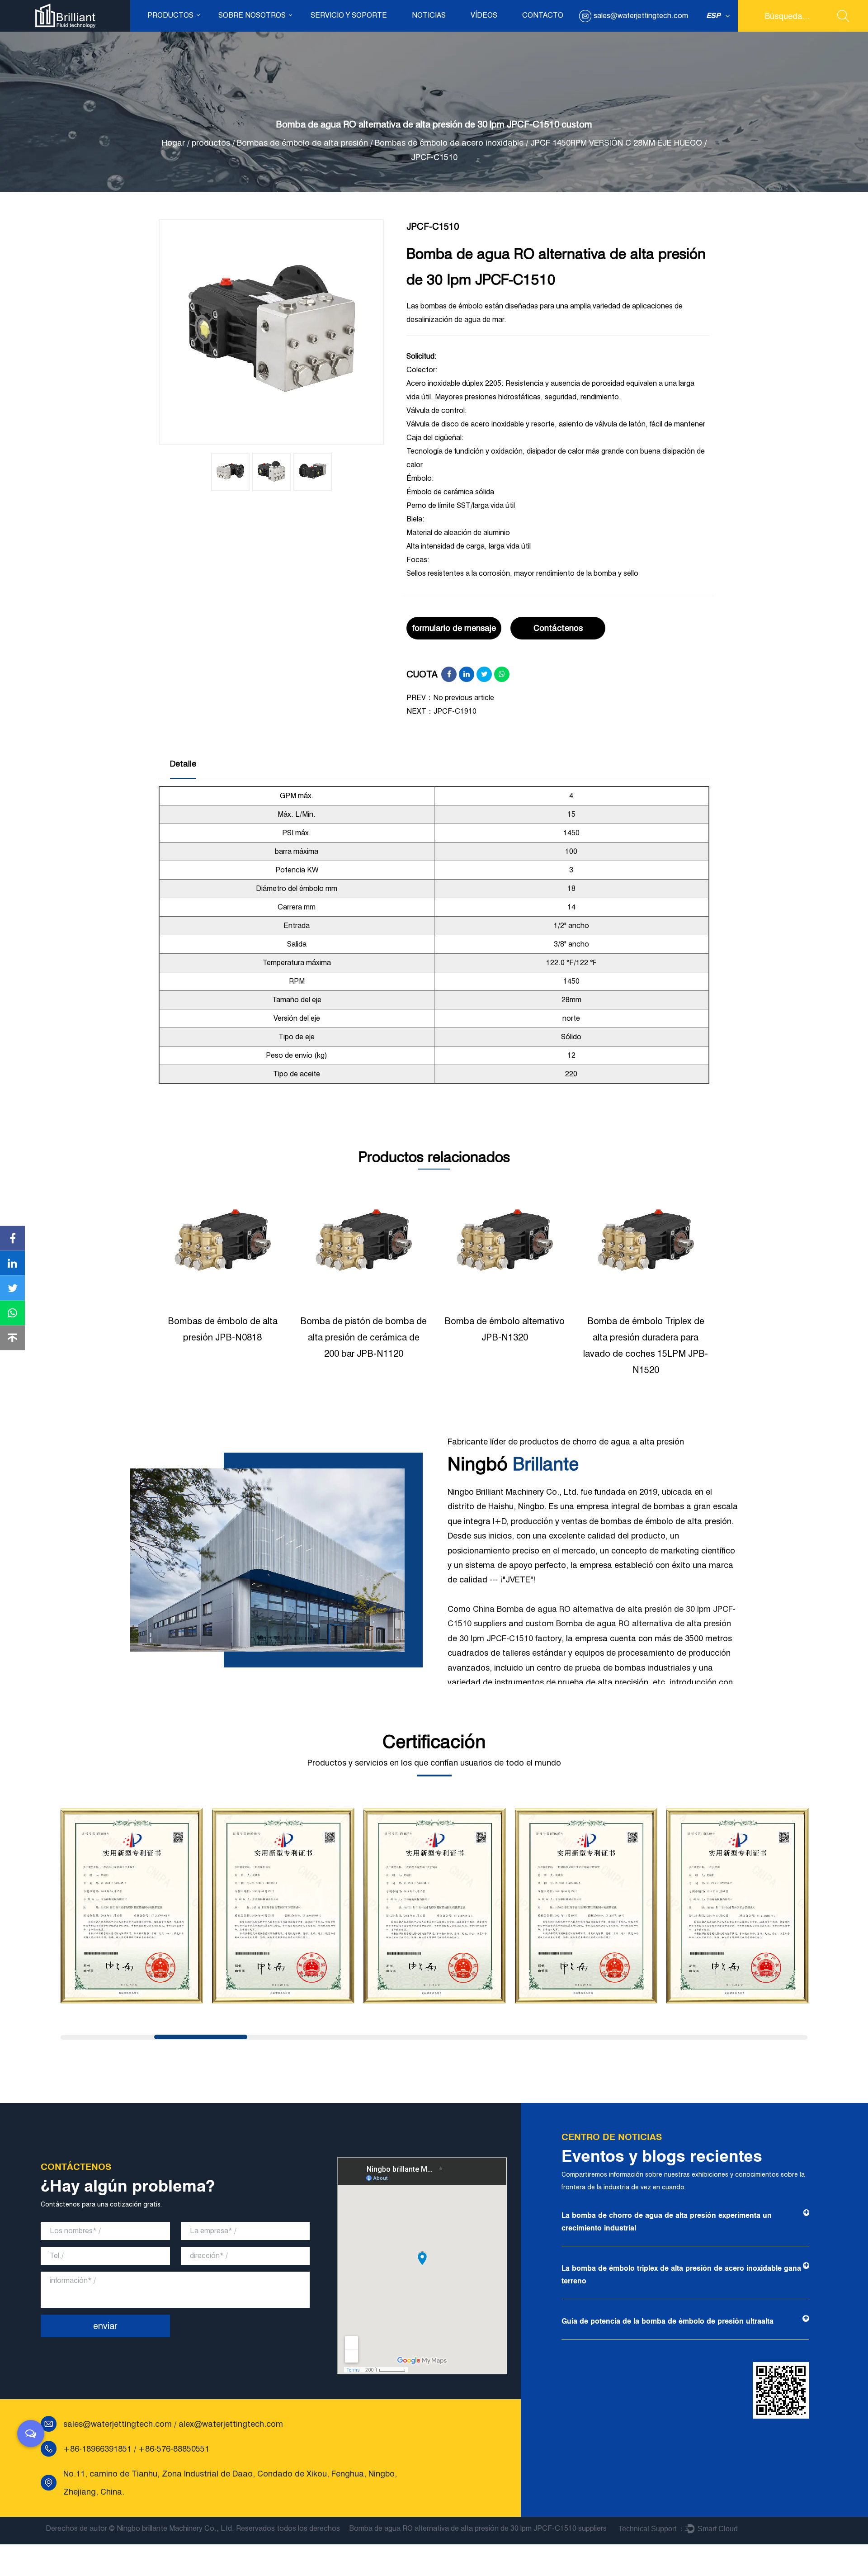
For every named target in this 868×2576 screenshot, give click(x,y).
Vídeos (484, 15)
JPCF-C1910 (455, 711)
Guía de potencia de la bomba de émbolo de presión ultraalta (668, 2321)
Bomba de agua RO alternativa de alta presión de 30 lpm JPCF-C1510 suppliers (478, 2528)
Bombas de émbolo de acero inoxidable (449, 143)
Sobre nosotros (252, 15)
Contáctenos (558, 628)
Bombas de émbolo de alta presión (302, 143)
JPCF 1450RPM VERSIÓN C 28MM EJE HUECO (616, 143)
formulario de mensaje (454, 628)
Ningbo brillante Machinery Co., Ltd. (175, 2528)
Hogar (173, 143)
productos (170, 15)
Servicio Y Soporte (349, 15)
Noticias (429, 15)
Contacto (543, 15)
